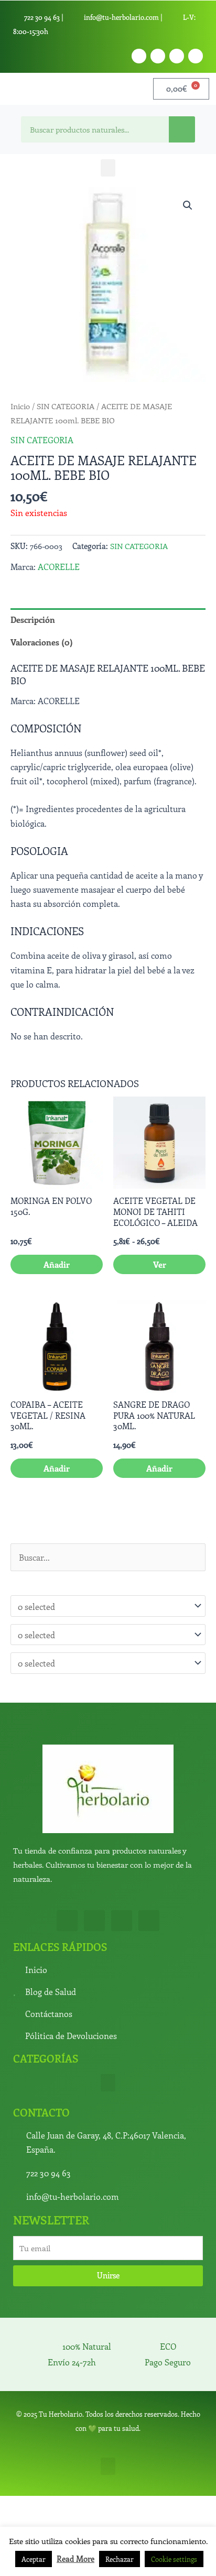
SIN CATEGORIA (66, 406)
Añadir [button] (57, 1264)
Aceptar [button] (34, 2559)
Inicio (20, 406)
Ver (160, 1264)
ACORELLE (59, 566)
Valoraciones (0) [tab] (42, 642)
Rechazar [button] (120, 2559)
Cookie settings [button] (174, 2559)
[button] (108, 168)
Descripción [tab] (33, 619)
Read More (75, 2559)
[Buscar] (182, 129)
